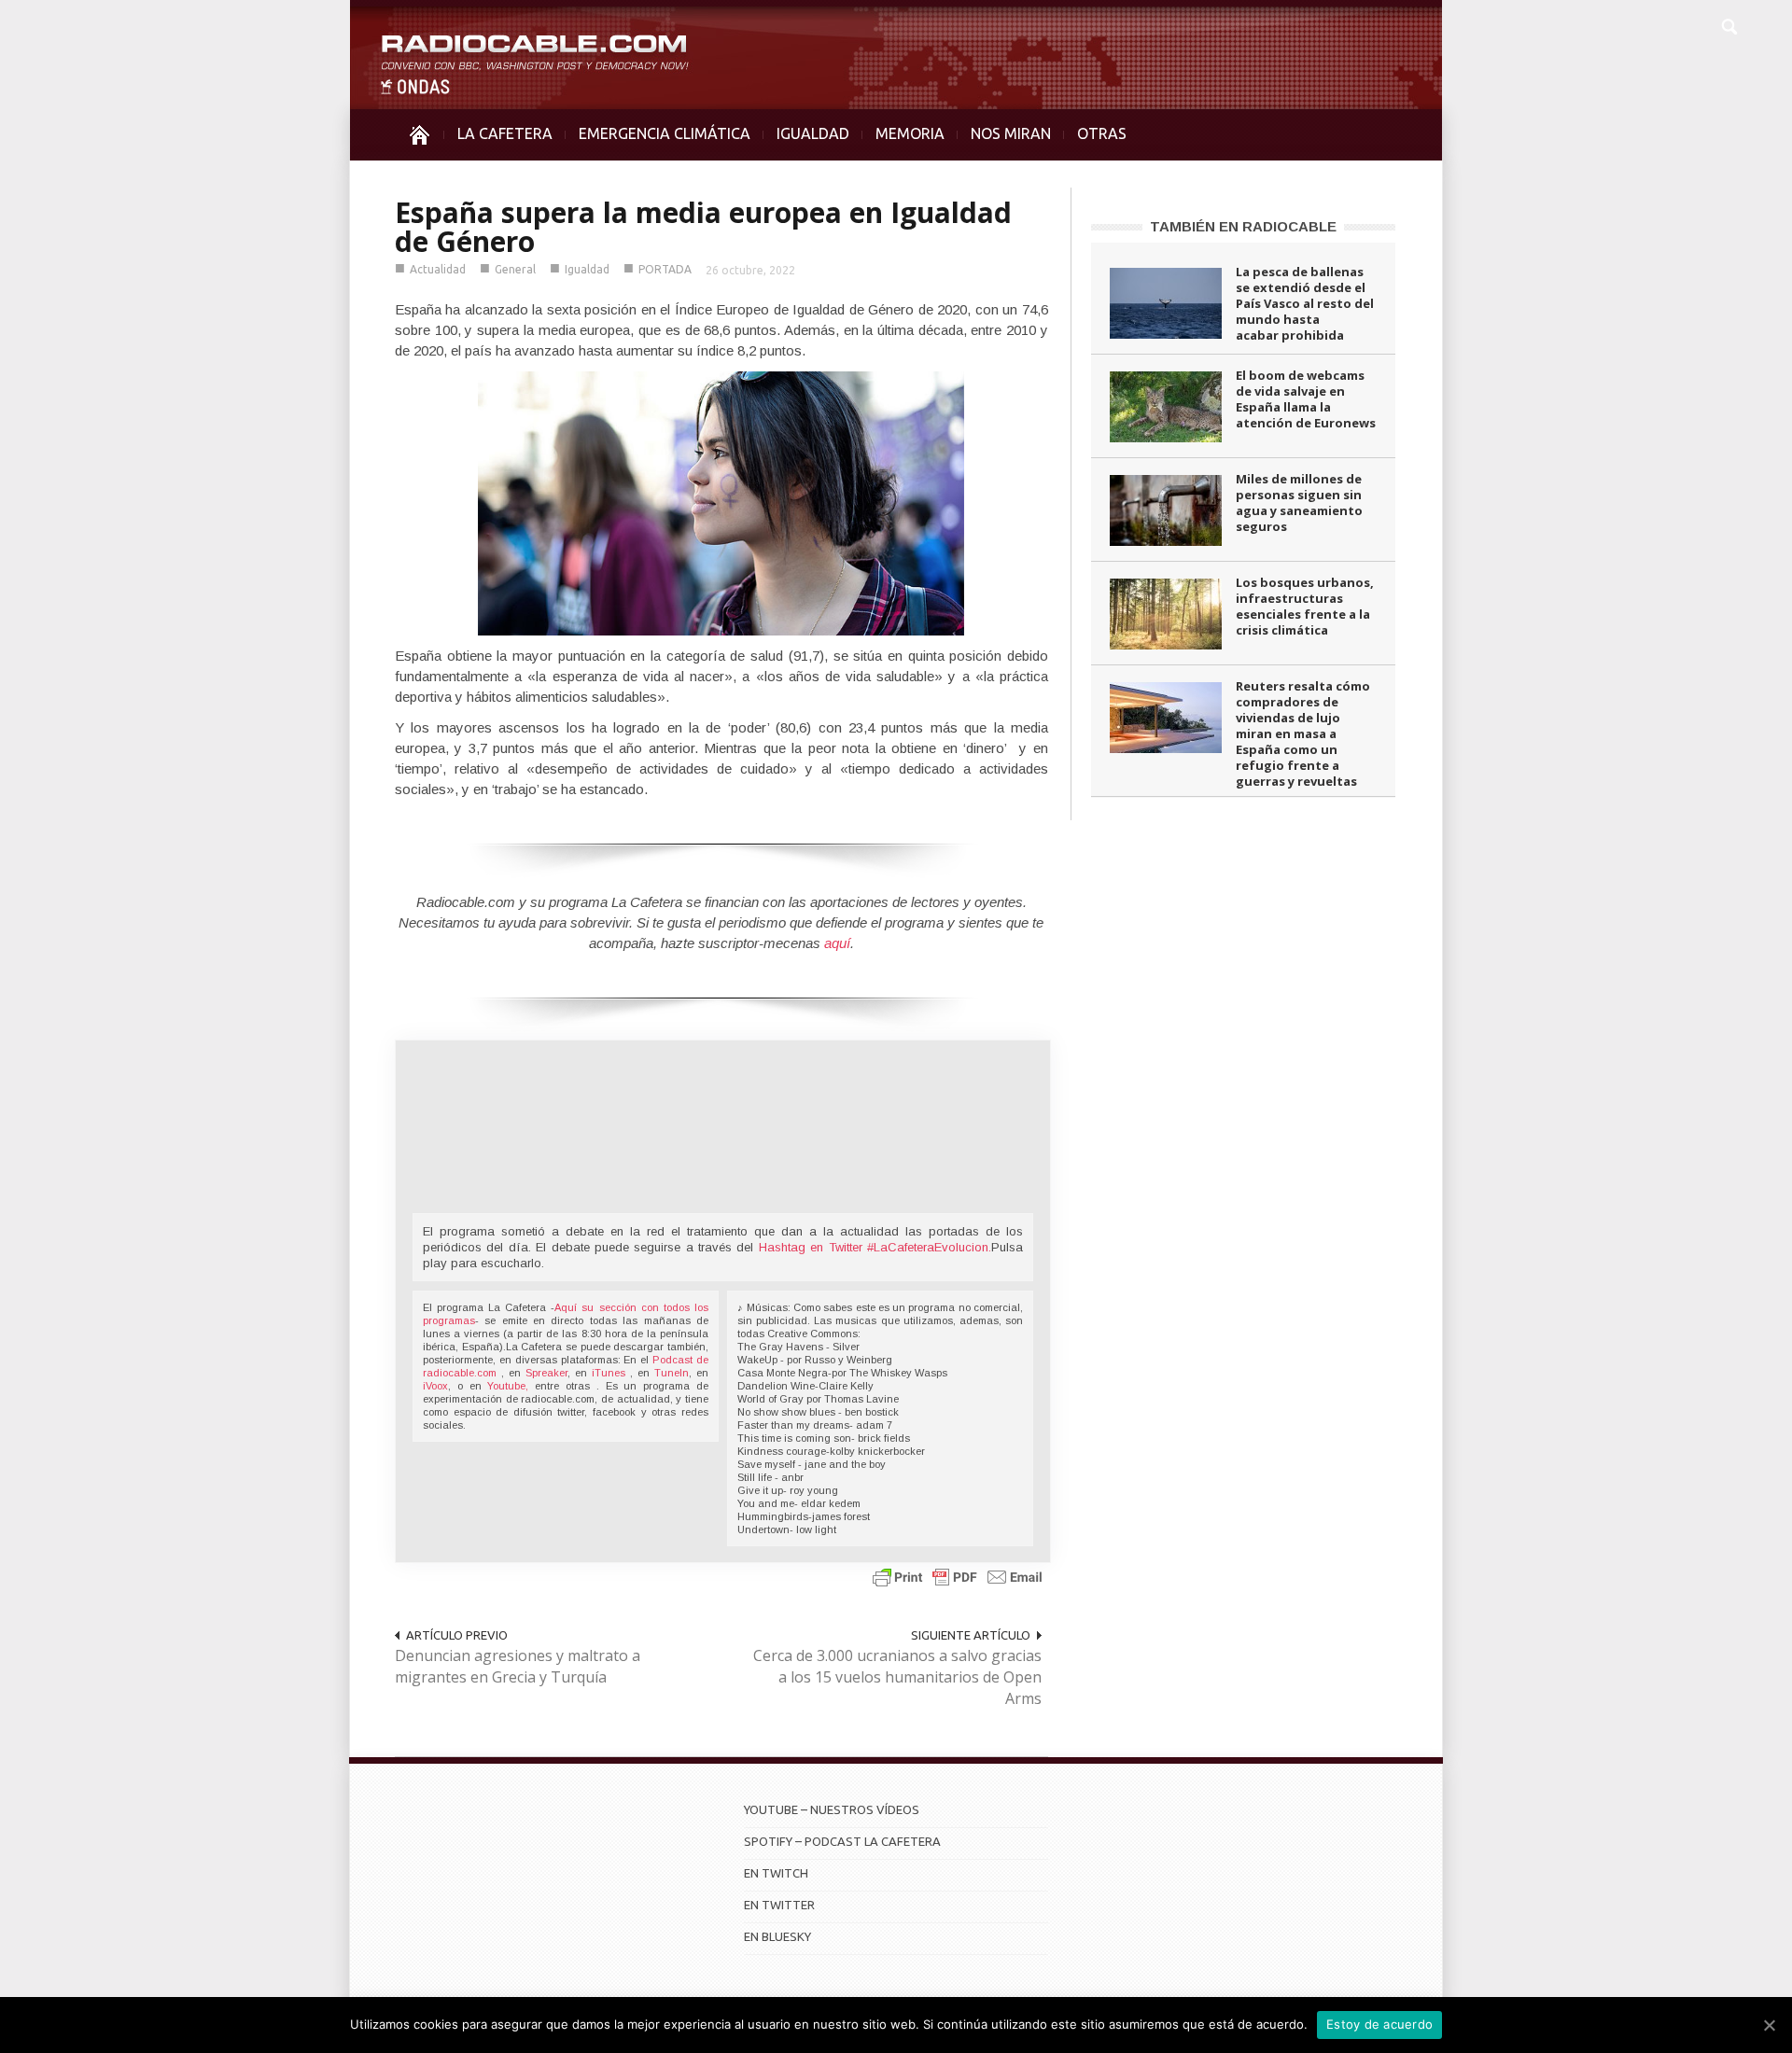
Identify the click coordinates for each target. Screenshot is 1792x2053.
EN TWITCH (776, 1873)
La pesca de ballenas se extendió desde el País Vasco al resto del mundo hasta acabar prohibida (1305, 303)
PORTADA (665, 269)
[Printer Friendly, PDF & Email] (958, 1576)
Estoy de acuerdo (1379, 2024)
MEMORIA (910, 133)
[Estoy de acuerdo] (1769, 2025)
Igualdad (587, 269)
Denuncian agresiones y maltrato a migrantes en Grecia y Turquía (518, 1666)
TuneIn (672, 1373)
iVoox (435, 1386)
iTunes (611, 1373)
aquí (837, 943)
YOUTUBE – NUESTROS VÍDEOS (832, 1809)
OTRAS (1102, 133)
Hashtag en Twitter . (875, 1247)
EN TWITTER (779, 1905)
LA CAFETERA (505, 133)
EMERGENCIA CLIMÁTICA (665, 133)
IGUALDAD (813, 133)
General (515, 269)
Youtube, (508, 1386)
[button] (1729, 24)
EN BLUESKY (777, 1936)
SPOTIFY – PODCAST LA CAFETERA (842, 1841)
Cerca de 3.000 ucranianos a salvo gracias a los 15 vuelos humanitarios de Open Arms (897, 1677)
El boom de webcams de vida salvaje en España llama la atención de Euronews (1306, 399)
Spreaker (546, 1373)
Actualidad (438, 269)
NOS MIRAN (1011, 133)
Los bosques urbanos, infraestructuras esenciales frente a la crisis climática (1305, 606)
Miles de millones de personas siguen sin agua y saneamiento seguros (1299, 503)
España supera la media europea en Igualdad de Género (703, 227)
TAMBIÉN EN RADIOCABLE (1243, 226)
